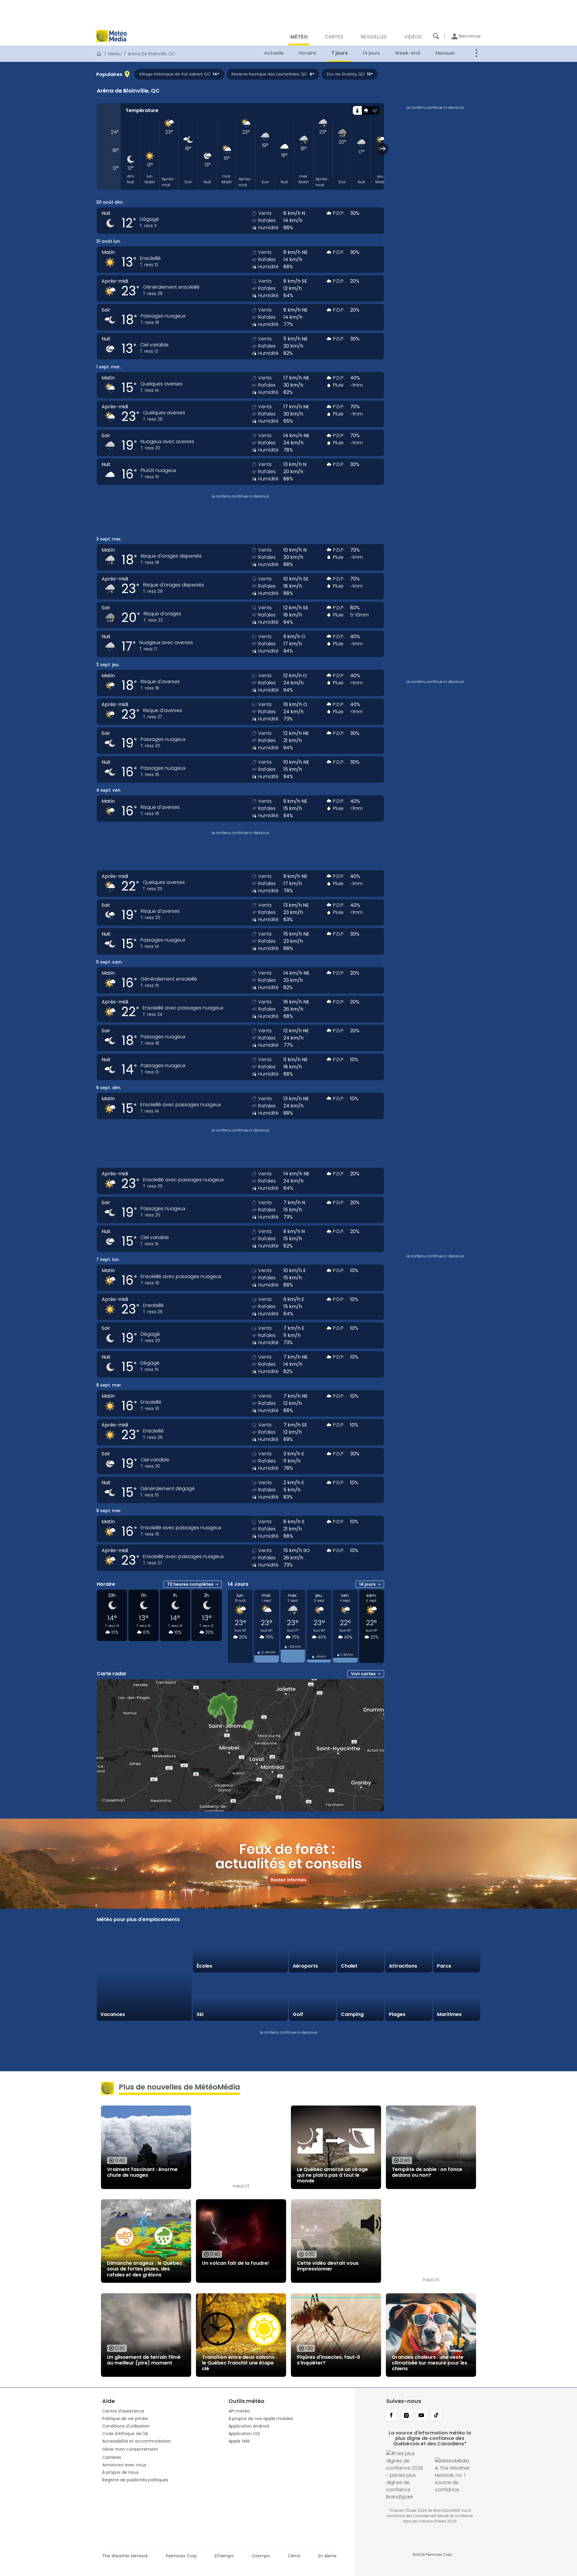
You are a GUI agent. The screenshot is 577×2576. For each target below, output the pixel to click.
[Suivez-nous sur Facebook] (391, 2416)
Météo (115, 54)
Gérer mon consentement (130, 2449)
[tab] (357, 110)
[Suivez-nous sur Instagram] (406, 2416)
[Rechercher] (436, 36)
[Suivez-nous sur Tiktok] (436, 2416)
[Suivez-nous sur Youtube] (421, 2416)
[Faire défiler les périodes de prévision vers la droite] (383, 149)
